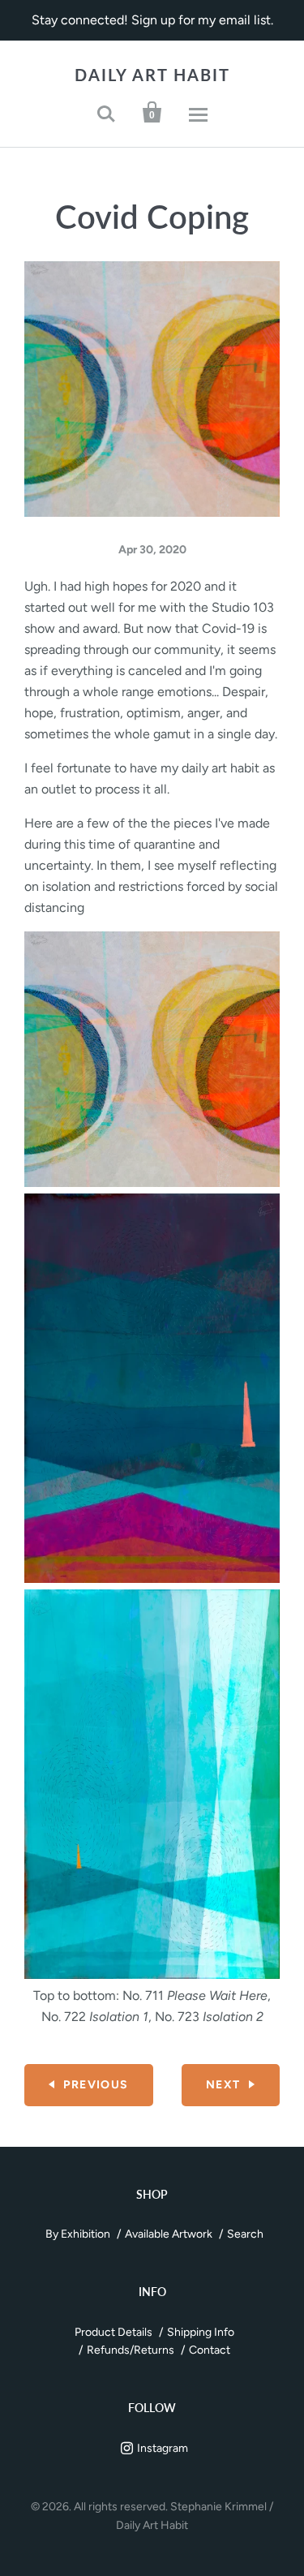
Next (223, 2085)
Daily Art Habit (152, 75)
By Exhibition (78, 2234)
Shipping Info (201, 2332)
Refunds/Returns (131, 2350)
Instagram (163, 2448)
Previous (96, 2085)
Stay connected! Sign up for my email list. (152, 20)
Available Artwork (169, 2234)
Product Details (113, 2332)
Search (245, 2234)
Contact (210, 2350)
